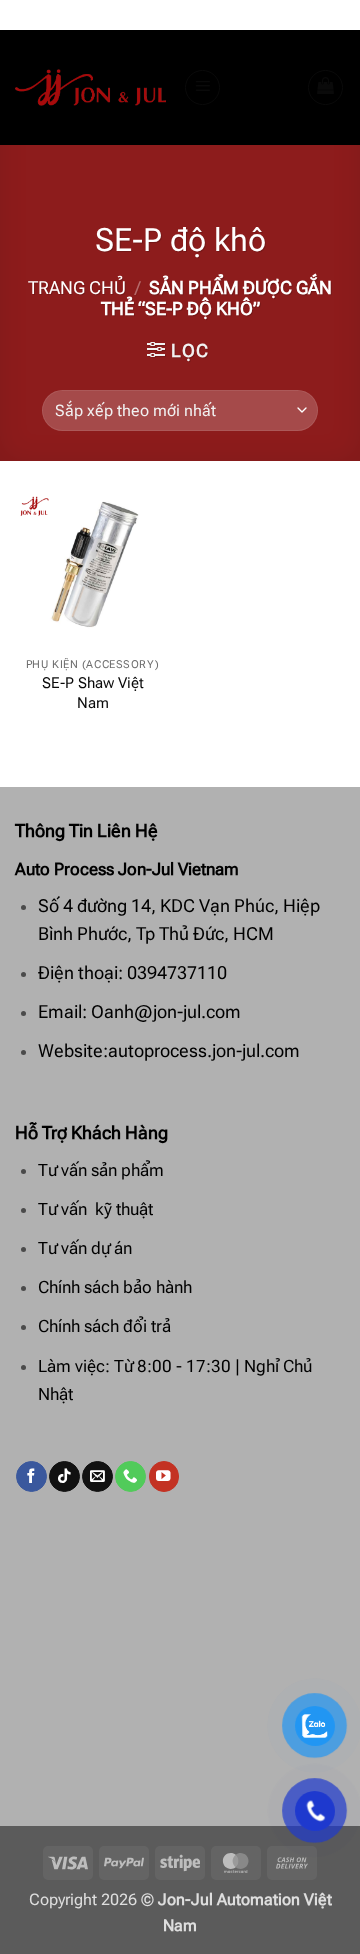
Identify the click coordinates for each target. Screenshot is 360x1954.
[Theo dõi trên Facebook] (31, 1476)
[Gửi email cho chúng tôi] (97, 1476)
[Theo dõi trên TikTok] (64, 1476)
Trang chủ (77, 288)
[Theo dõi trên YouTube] (164, 1476)
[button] (203, 88)
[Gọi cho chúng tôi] (130, 1476)
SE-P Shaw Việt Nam (93, 693)
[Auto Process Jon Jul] (91, 88)
